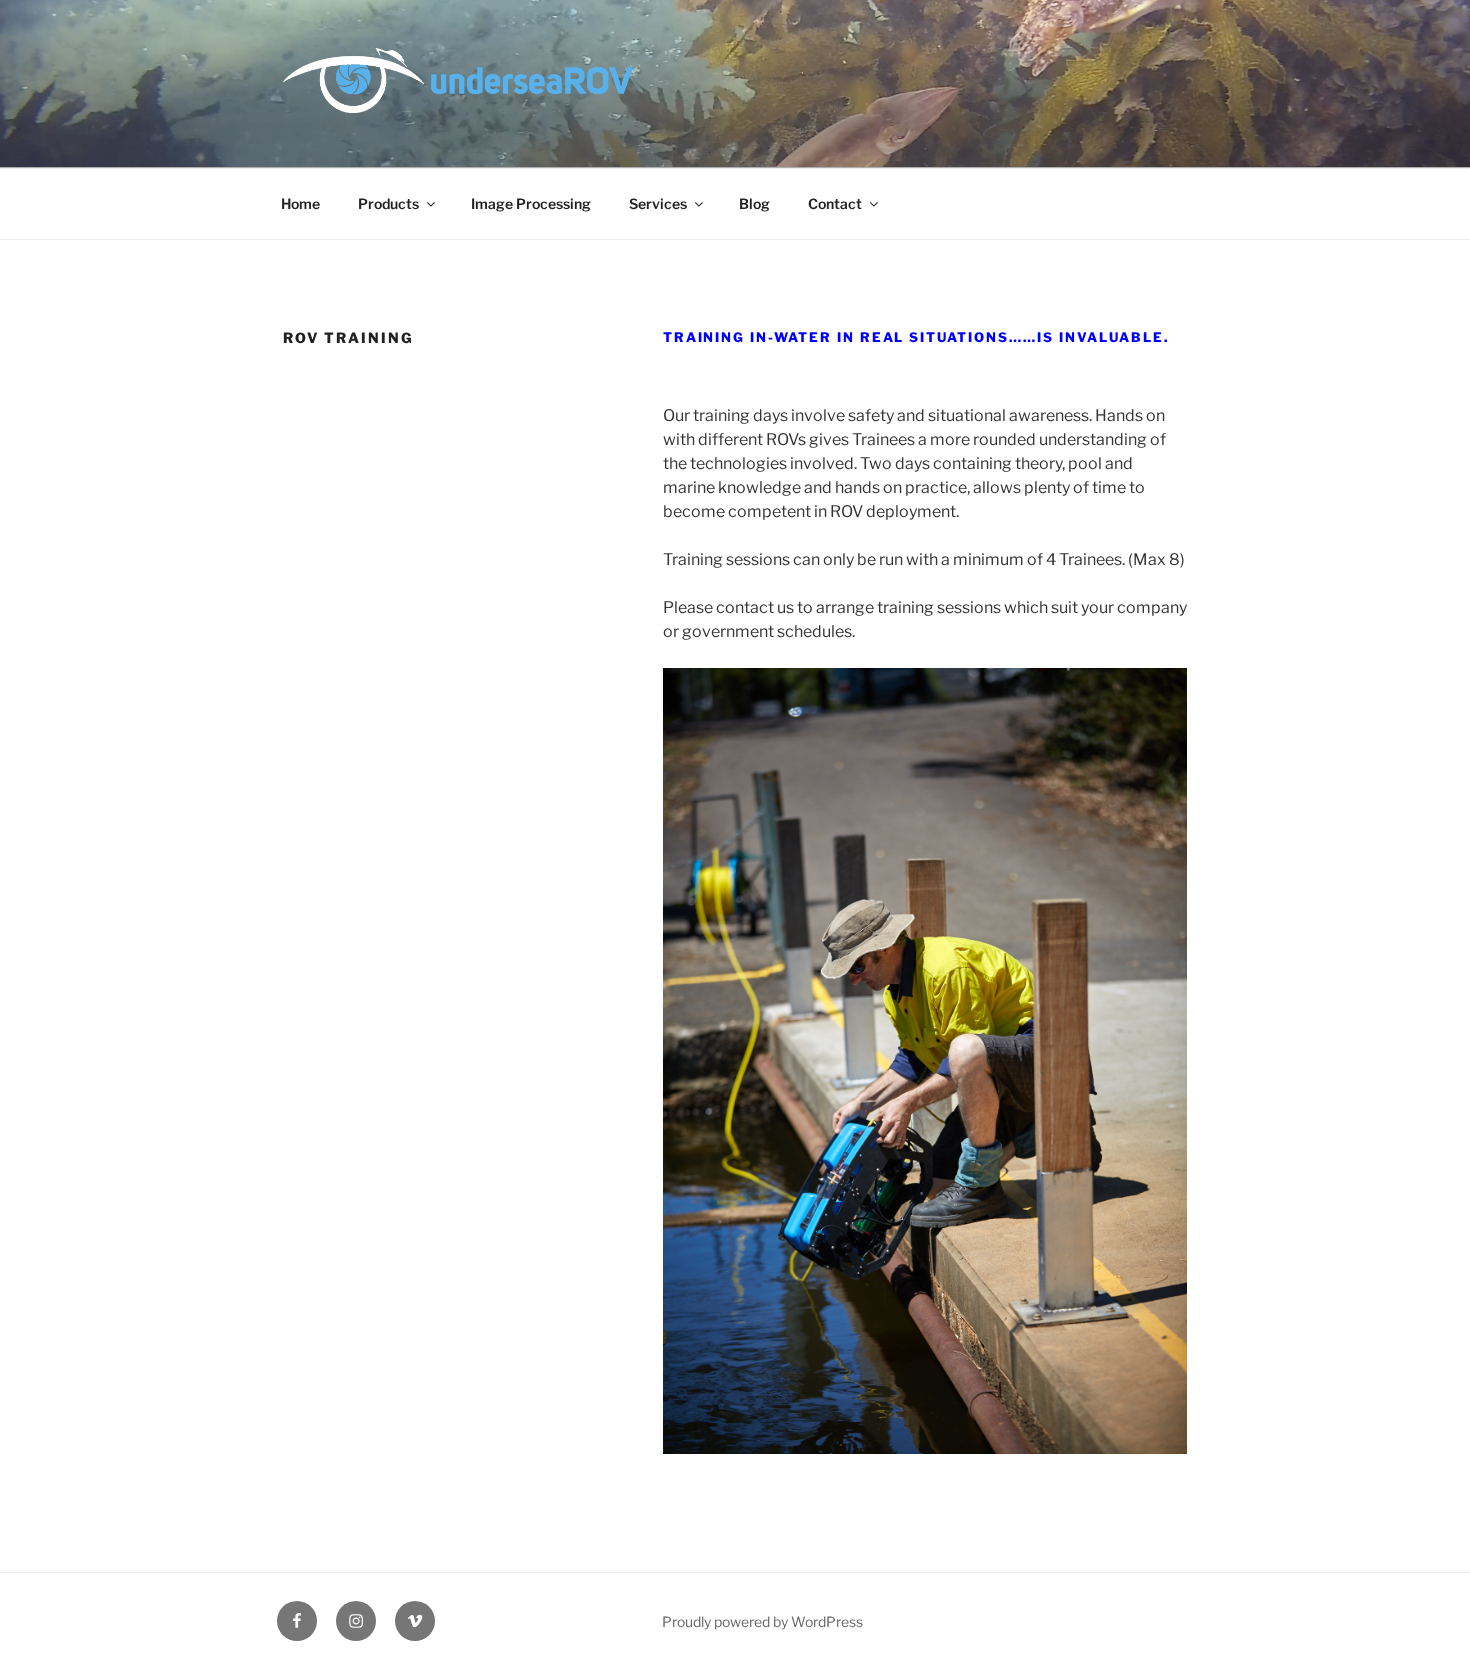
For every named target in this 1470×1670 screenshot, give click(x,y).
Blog (754, 203)
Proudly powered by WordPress (762, 1621)
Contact (835, 203)
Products (388, 203)
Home (300, 203)
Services (658, 203)
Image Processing (531, 203)
